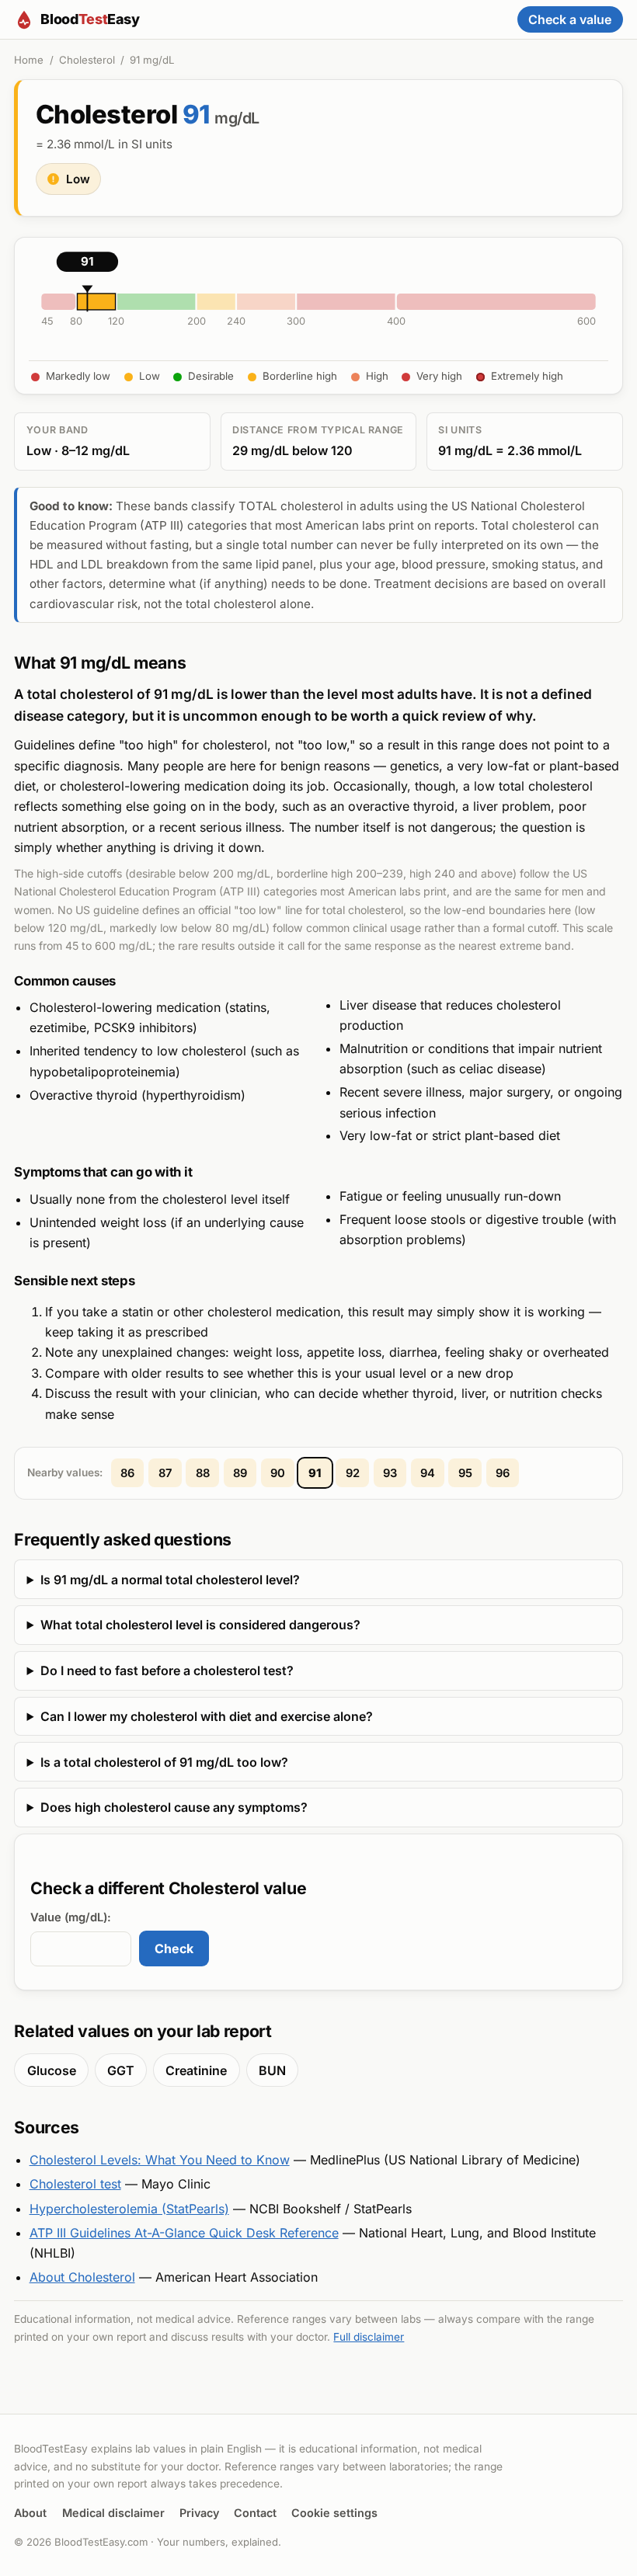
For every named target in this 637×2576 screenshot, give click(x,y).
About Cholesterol (82, 2277)
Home (29, 60)
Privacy (199, 2513)
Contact (255, 2513)
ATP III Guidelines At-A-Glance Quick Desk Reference (184, 2233)
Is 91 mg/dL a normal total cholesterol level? (170, 1580)
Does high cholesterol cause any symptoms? (174, 1807)
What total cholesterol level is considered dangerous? (200, 1625)
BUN (272, 2070)
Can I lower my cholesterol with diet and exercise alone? (207, 1716)
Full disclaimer (369, 2337)
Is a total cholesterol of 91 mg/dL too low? (164, 1762)
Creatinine (196, 2070)
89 (240, 1473)
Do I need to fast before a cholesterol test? (167, 1670)
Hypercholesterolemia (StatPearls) (129, 2209)
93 (390, 1473)
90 (278, 1473)
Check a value (570, 19)
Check (174, 1949)
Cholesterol (87, 60)
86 (127, 1473)
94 (428, 1473)
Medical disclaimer (113, 2513)
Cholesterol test (75, 2184)
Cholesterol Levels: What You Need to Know (160, 2160)
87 (165, 1473)
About (30, 2513)
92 (353, 1473)
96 (503, 1473)
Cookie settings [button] (334, 2513)
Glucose (52, 2070)
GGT (121, 2070)
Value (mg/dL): (71, 1917)
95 (465, 1473)
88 (203, 1473)
